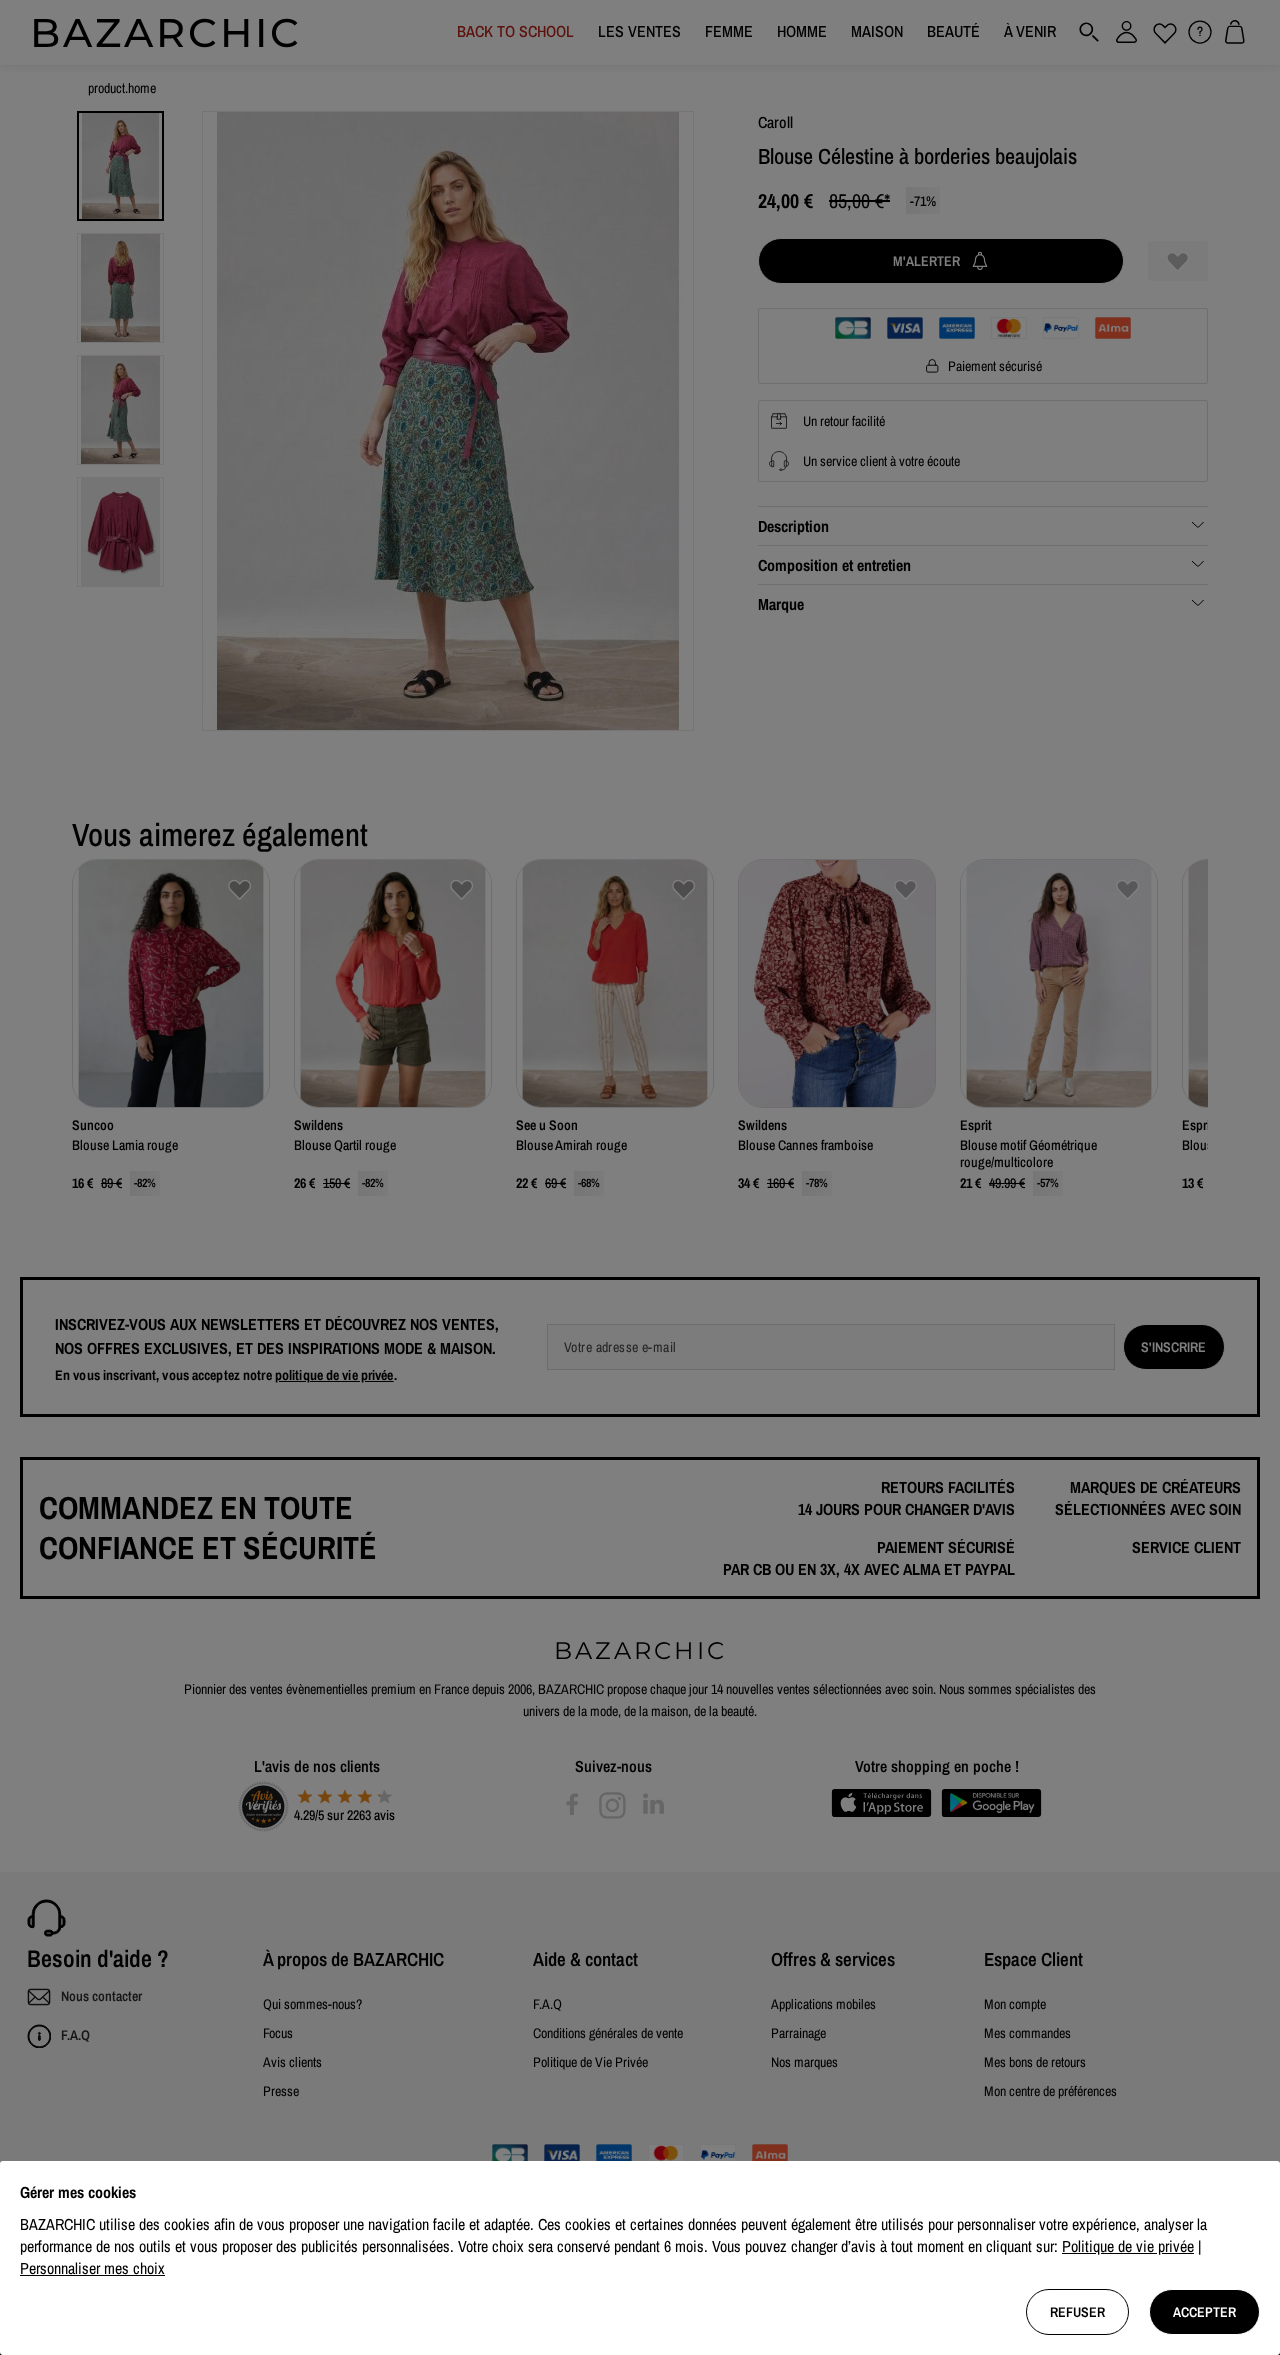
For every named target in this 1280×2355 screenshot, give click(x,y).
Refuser (1077, 2312)
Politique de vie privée (1128, 2246)
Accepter (1204, 2312)
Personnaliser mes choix (92, 2268)
